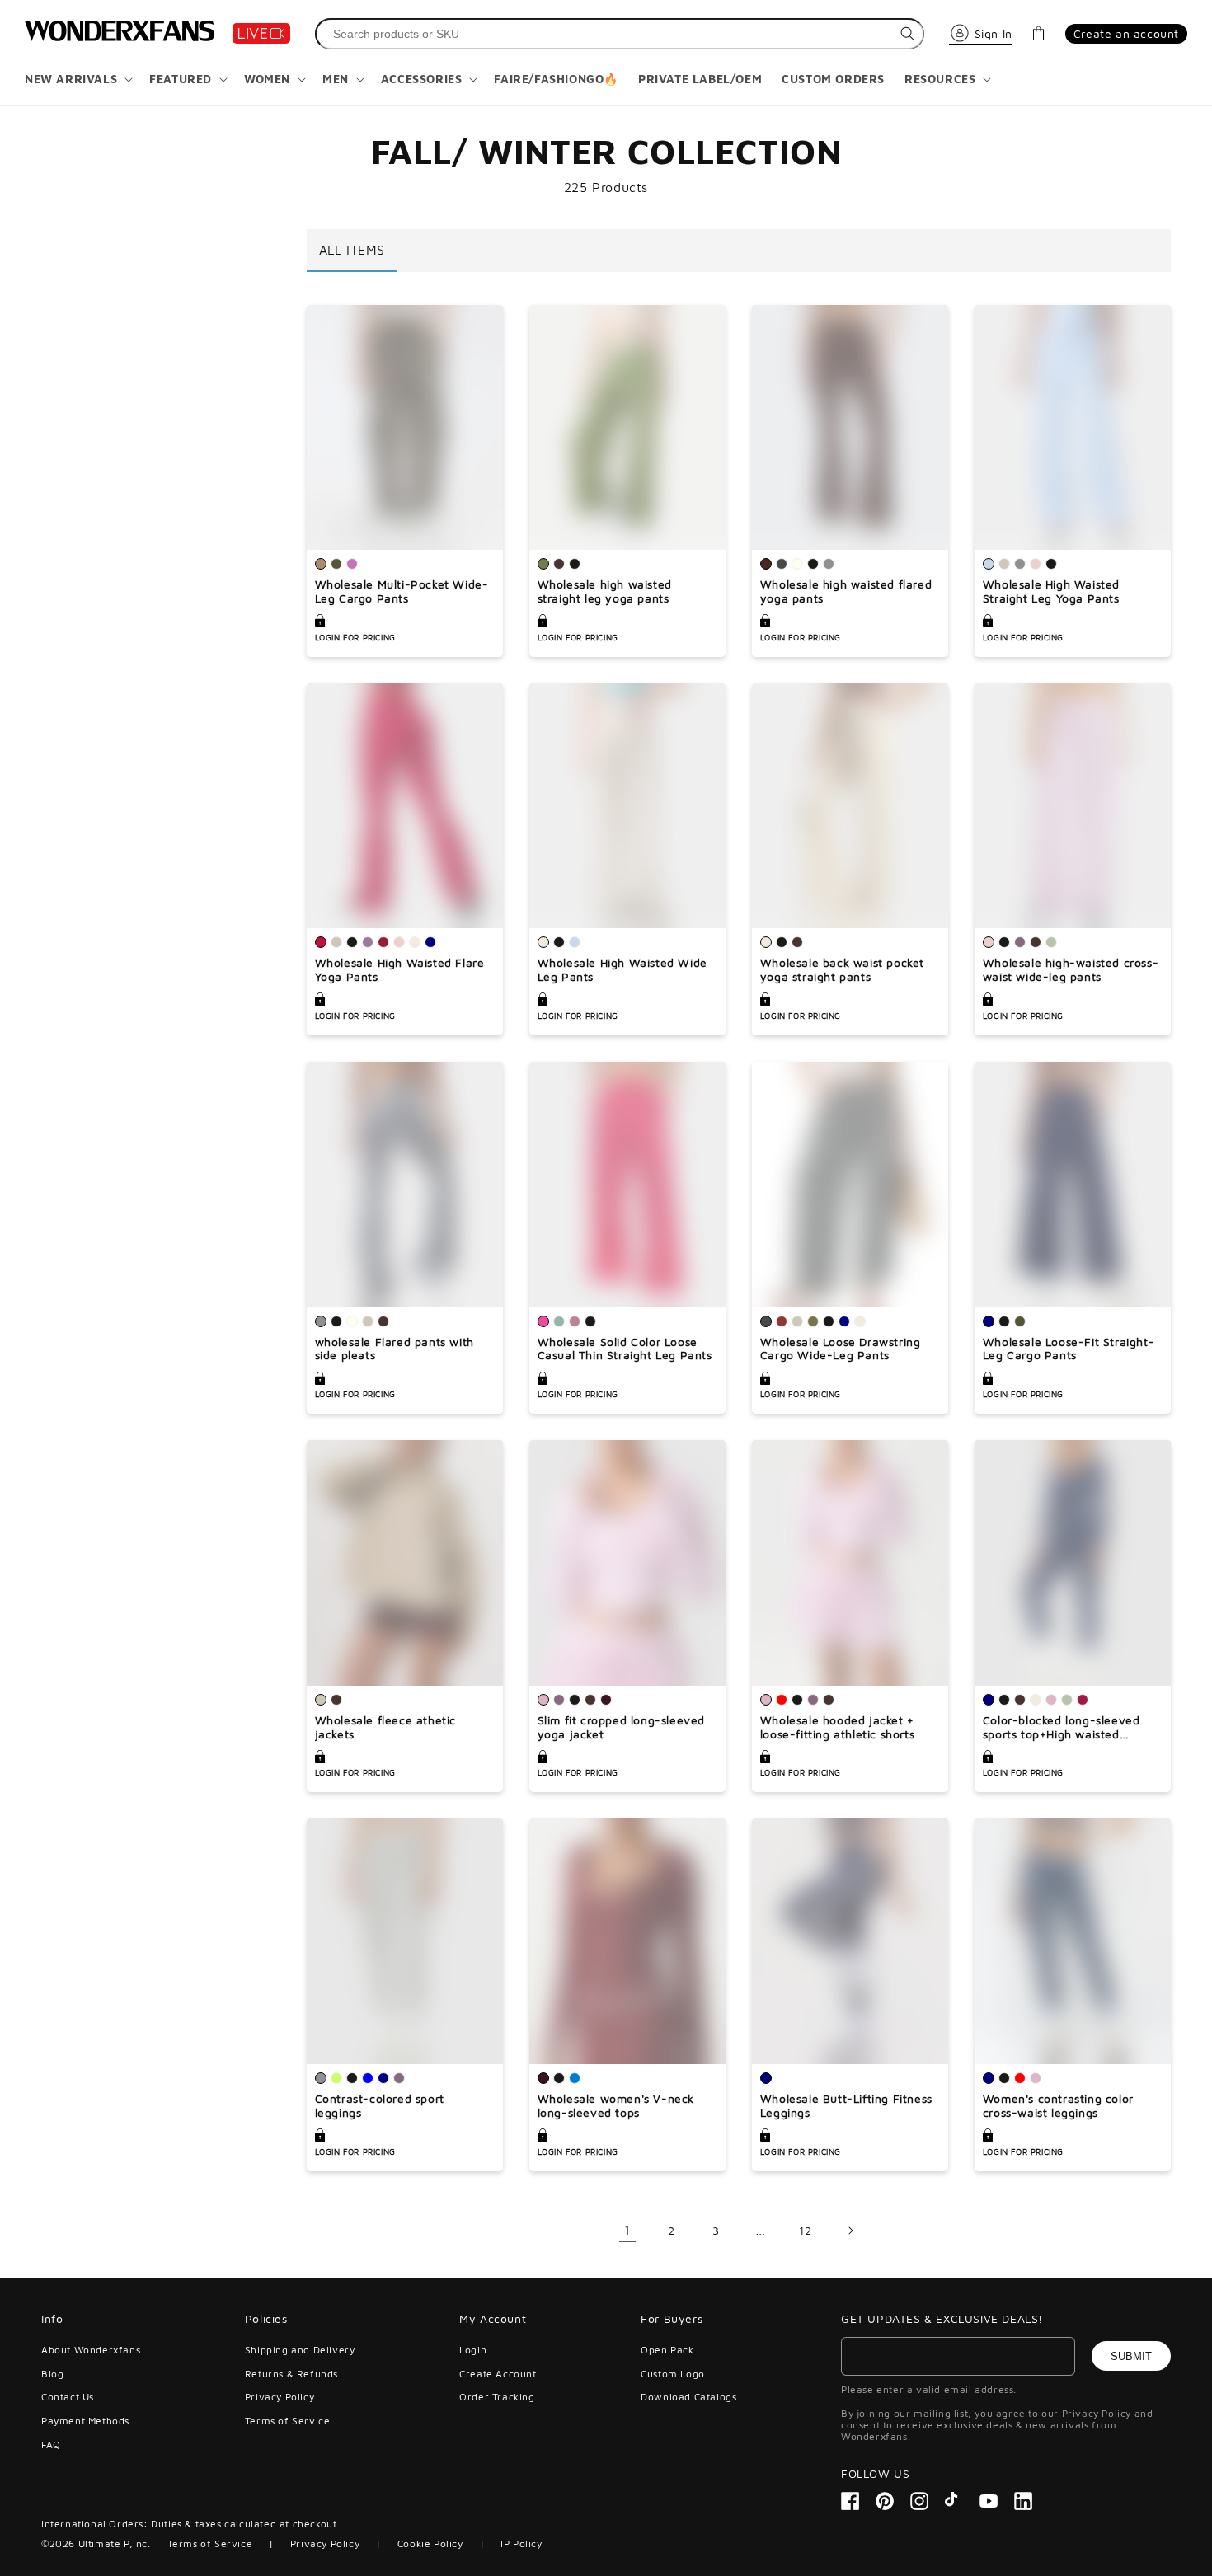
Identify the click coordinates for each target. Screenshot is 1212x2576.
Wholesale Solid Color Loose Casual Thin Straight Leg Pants (625, 1349)
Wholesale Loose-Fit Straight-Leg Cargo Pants (1069, 1349)
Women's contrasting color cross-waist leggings (1058, 2106)
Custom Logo (673, 2374)
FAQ (51, 2445)
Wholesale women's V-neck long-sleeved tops (616, 2106)
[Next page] (850, 2231)
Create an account (1126, 33)
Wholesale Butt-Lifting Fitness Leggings (846, 2106)
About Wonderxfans (91, 2350)
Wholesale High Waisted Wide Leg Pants (622, 970)
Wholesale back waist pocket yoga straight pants (842, 970)
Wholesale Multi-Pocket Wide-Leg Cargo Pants (402, 591)
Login (473, 2350)
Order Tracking (497, 2397)
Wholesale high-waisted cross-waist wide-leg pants (1071, 970)
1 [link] (627, 2230)
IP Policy (521, 2543)
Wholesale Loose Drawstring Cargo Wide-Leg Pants (841, 1349)
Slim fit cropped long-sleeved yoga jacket (621, 1727)
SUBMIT (1131, 2356)
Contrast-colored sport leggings (380, 2106)
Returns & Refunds (291, 2374)
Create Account (498, 2374)
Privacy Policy (280, 2397)
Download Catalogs (688, 2397)
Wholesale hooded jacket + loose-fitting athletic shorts (837, 1727)
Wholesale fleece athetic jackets (385, 1727)
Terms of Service (288, 2421)
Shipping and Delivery (300, 2350)
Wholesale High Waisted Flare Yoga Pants (400, 970)
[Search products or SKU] (908, 34)
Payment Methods (85, 2421)
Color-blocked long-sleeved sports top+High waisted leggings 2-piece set (1062, 1728)
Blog (52, 2374)
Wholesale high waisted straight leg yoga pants (605, 591)
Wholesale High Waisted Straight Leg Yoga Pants (1051, 591)
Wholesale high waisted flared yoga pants (846, 591)
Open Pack (667, 2350)
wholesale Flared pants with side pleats (395, 1349)
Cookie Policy (430, 2543)
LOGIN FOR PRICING (355, 637)
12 (805, 2230)
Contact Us (68, 2397)
